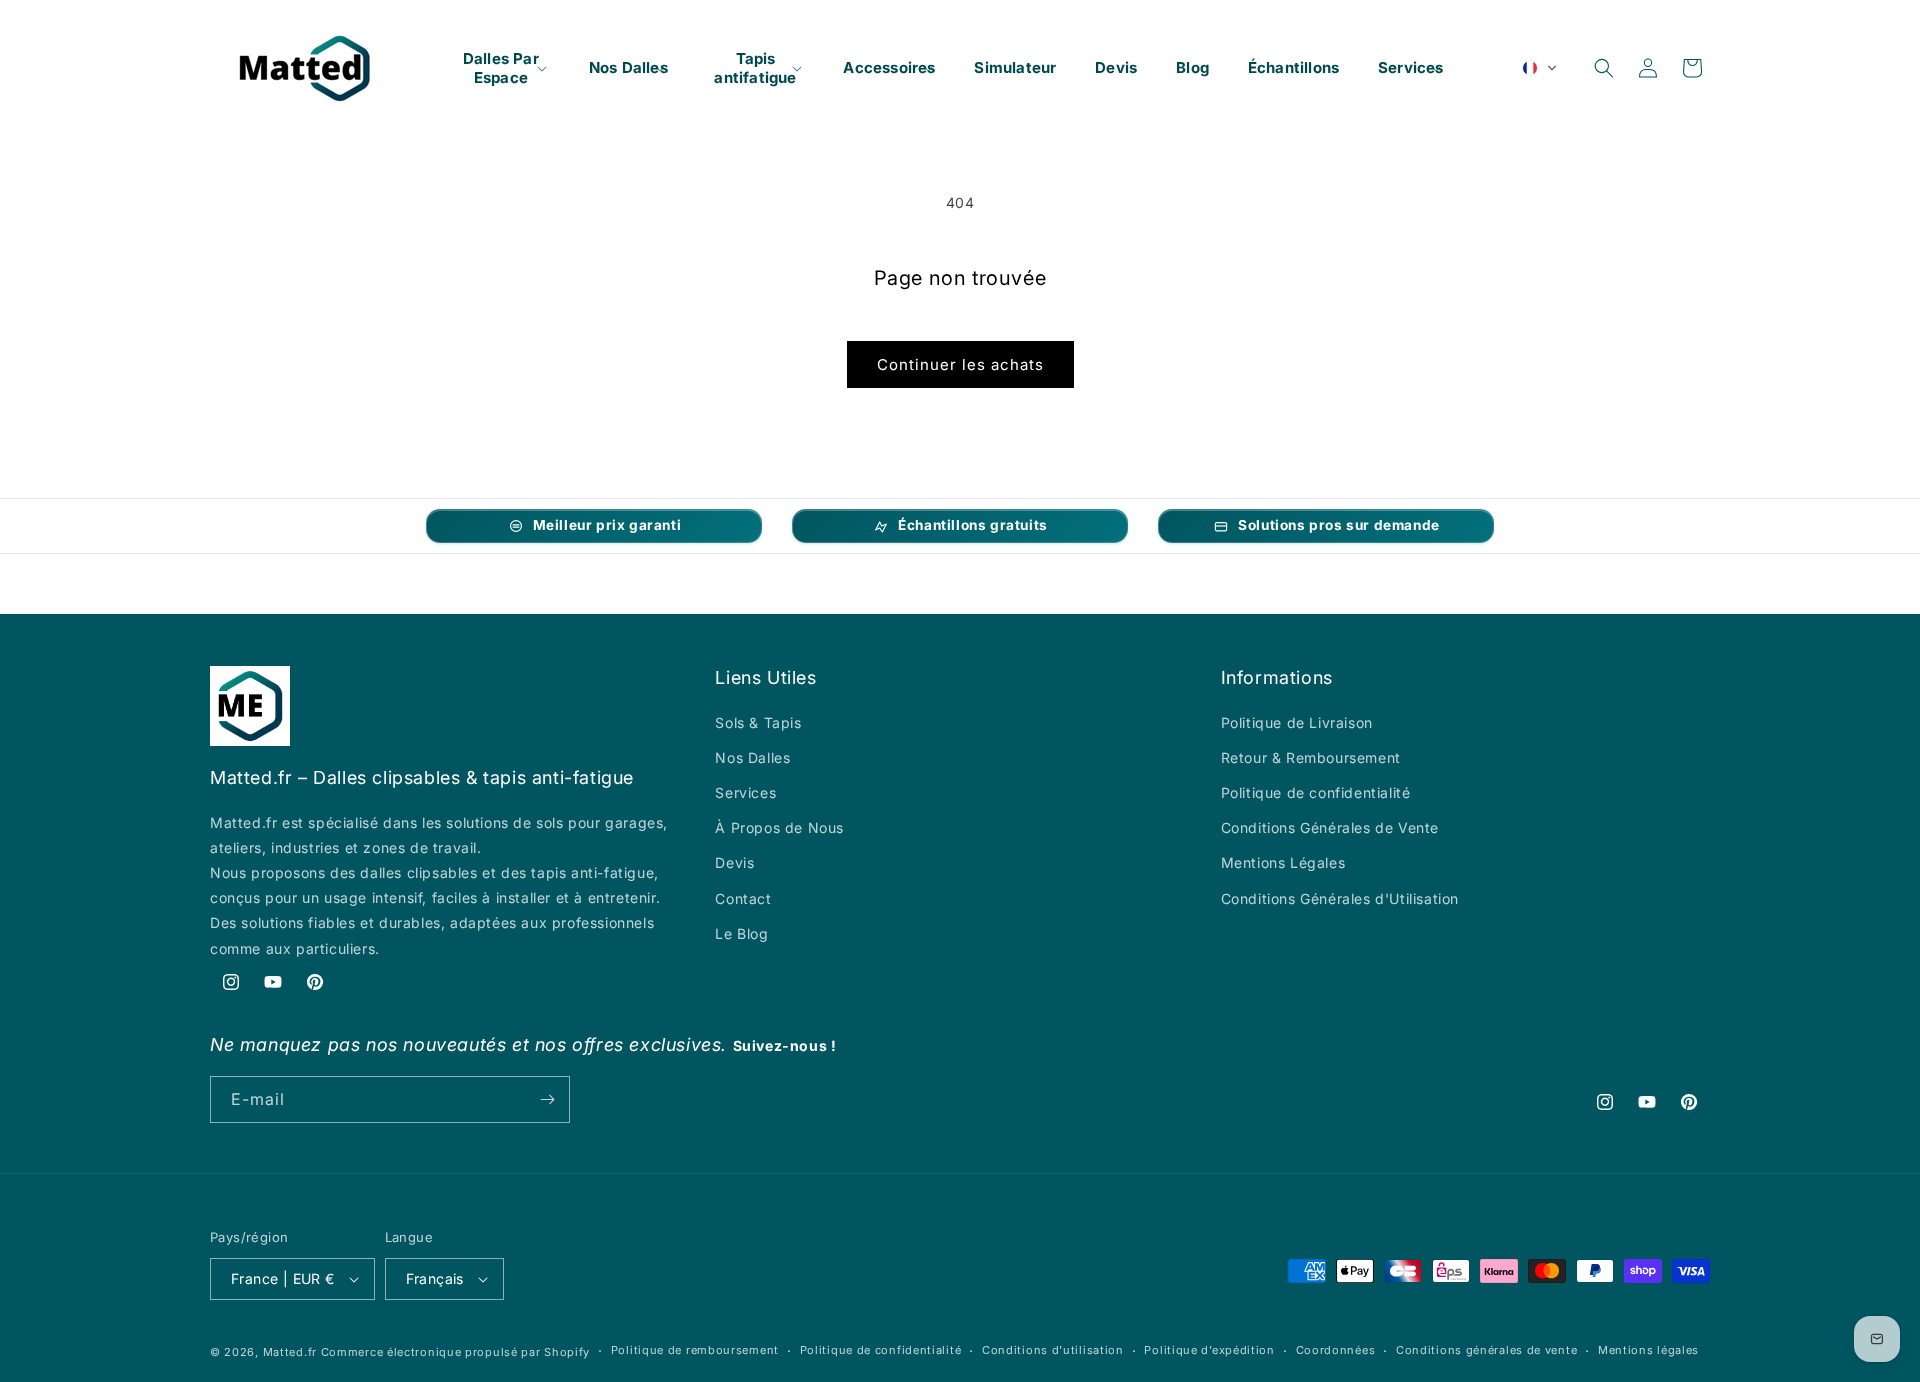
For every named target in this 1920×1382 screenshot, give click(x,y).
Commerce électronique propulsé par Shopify (455, 1352)
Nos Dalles (752, 757)
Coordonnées (1336, 1350)
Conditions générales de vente (1486, 1350)
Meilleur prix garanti (607, 525)
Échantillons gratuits (973, 525)
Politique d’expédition (1209, 1350)
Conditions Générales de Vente (1330, 827)
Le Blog (741, 933)
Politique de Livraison (1297, 722)
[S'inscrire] (547, 1099)
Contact (743, 898)
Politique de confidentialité (1316, 792)
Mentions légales (1648, 1350)
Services (745, 792)
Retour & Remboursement (1311, 757)
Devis (734, 862)
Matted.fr (290, 1352)
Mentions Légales (1283, 862)
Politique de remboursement (695, 1350)
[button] (500, 68)
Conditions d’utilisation (1053, 1350)
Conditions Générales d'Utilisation (1340, 898)
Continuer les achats (960, 364)
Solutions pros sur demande (1339, 525)
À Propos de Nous (779, 827)
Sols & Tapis (758, 722)
